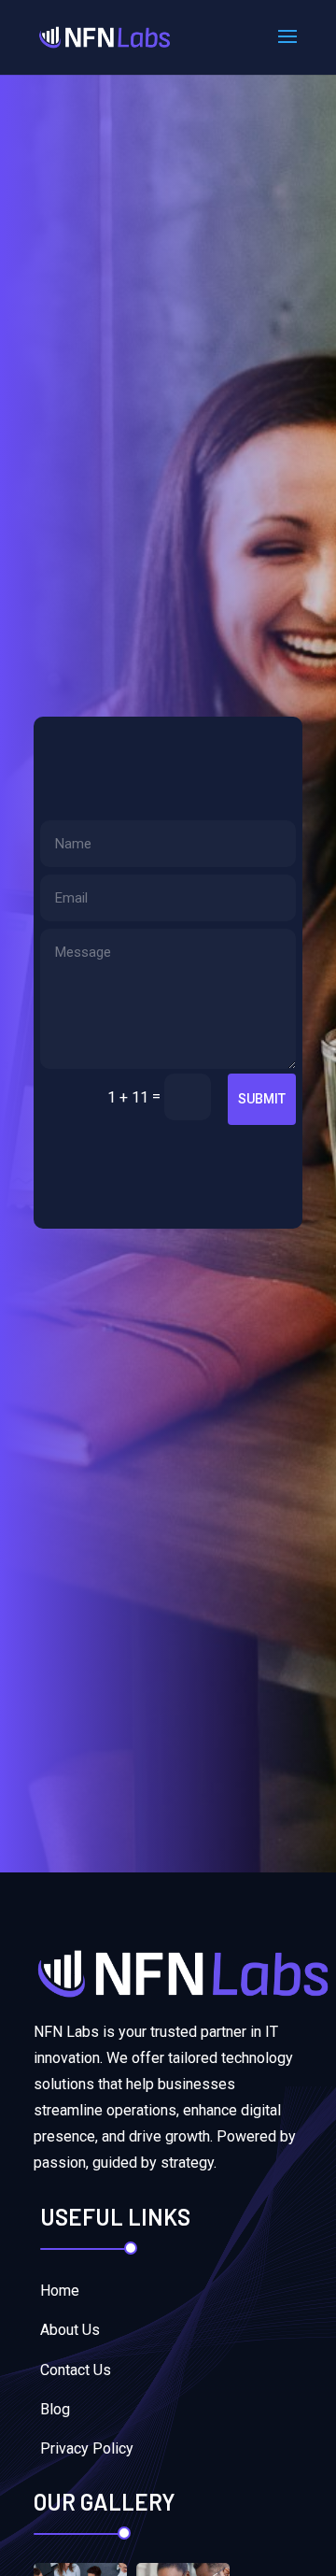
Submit (262, 1099)
